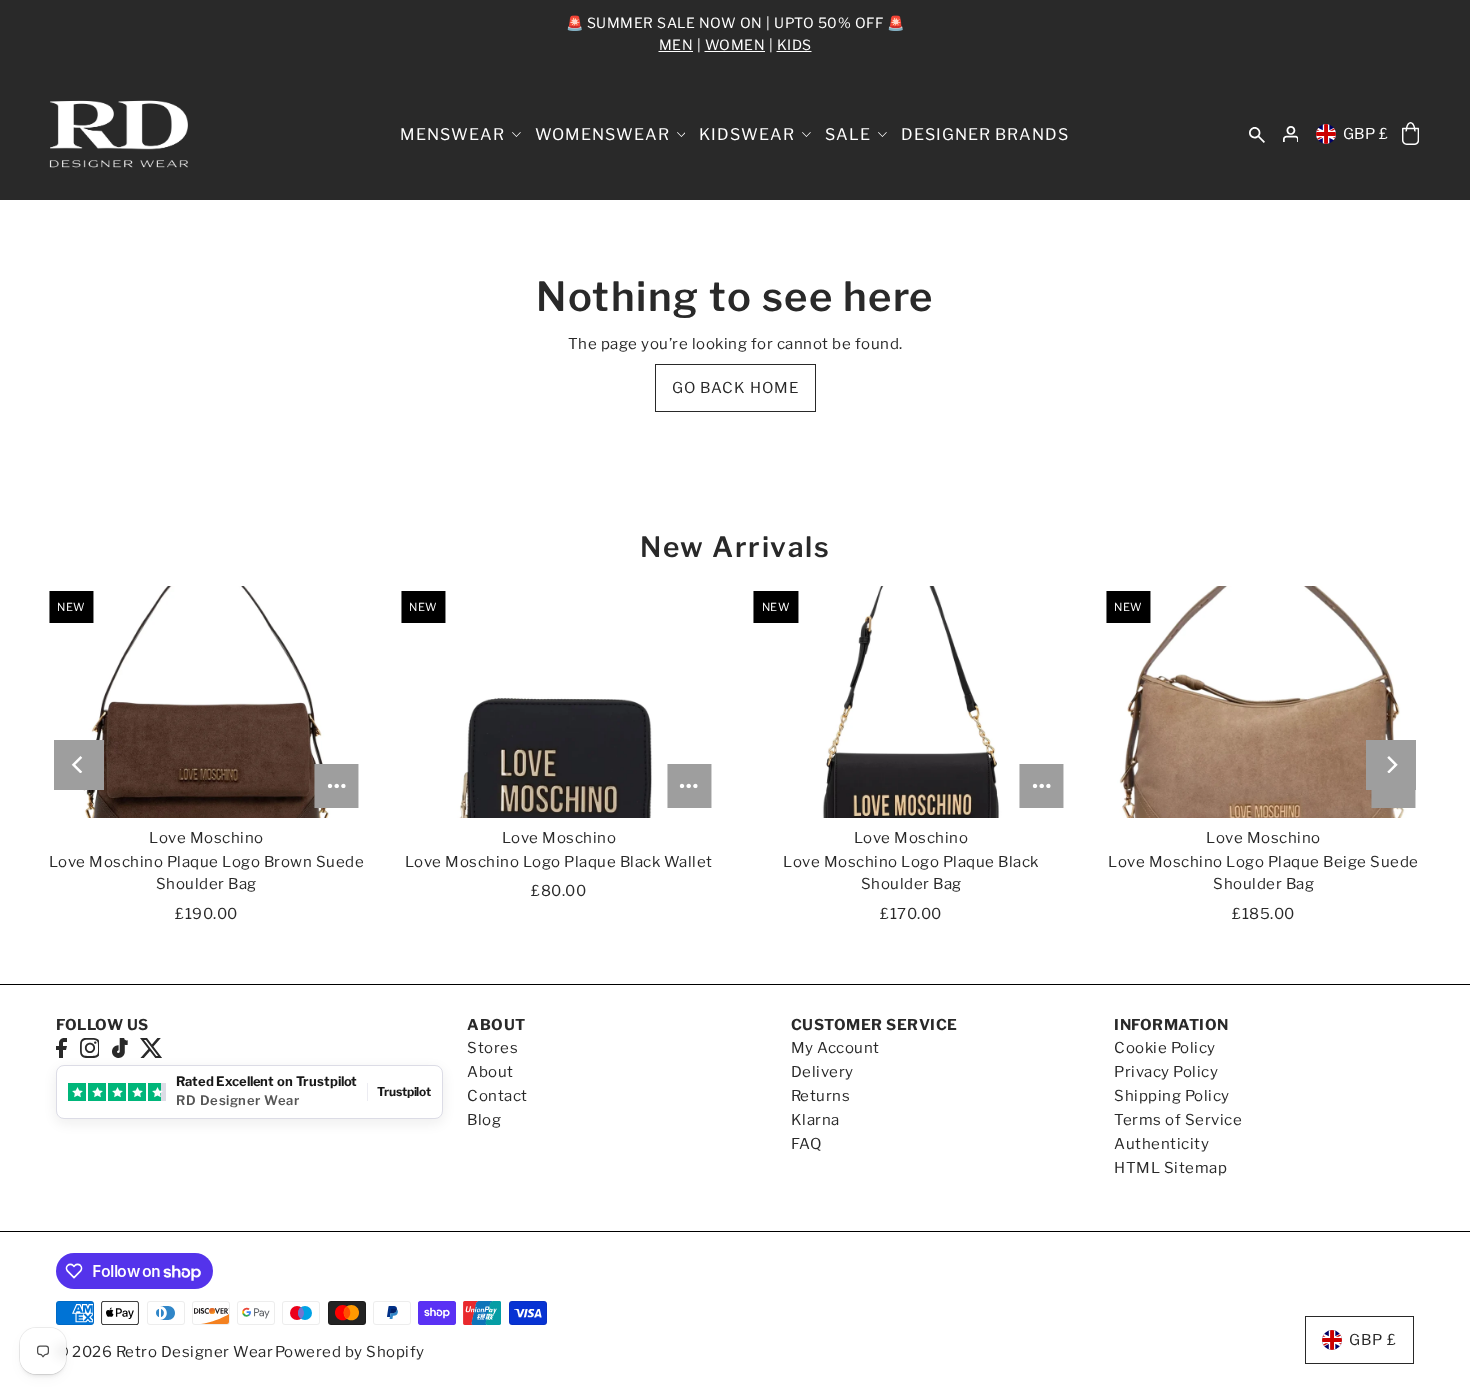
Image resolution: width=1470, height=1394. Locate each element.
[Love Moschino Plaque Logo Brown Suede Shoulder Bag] (206, 702)
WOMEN (735, 44)
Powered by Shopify (350, 1352)
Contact (497, 1096)
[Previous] (79, 765)
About (490, 1072)
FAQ (806, 1144)
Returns (821, 1096)
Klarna (815, 1120)
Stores (492, 1048)
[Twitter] (151, 1047)
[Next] (1391, 765)
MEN (676, 44)
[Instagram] (90, 1047)
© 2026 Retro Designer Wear (164, 1352)
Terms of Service (1178, 1120)
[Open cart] (1410, 134)
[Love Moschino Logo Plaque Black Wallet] (558, 702)
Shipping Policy (1172, 1096)
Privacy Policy (1166, 1072)
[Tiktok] (120, 1047)
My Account (835, 1048)
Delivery (822, 1072)
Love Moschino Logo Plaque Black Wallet (559, 862)
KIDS (794, 44)
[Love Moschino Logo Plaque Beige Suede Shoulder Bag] (1263, 702)
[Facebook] (61, 1047)
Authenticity (1161, 1144)
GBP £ (1366, 134)
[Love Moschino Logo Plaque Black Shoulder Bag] (911, 702)
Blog (484, 1120)
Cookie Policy (1165, 1048)
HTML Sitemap (1170, 1168)
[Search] (1257, 134)
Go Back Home (735, 388)
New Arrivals (735, 547)
